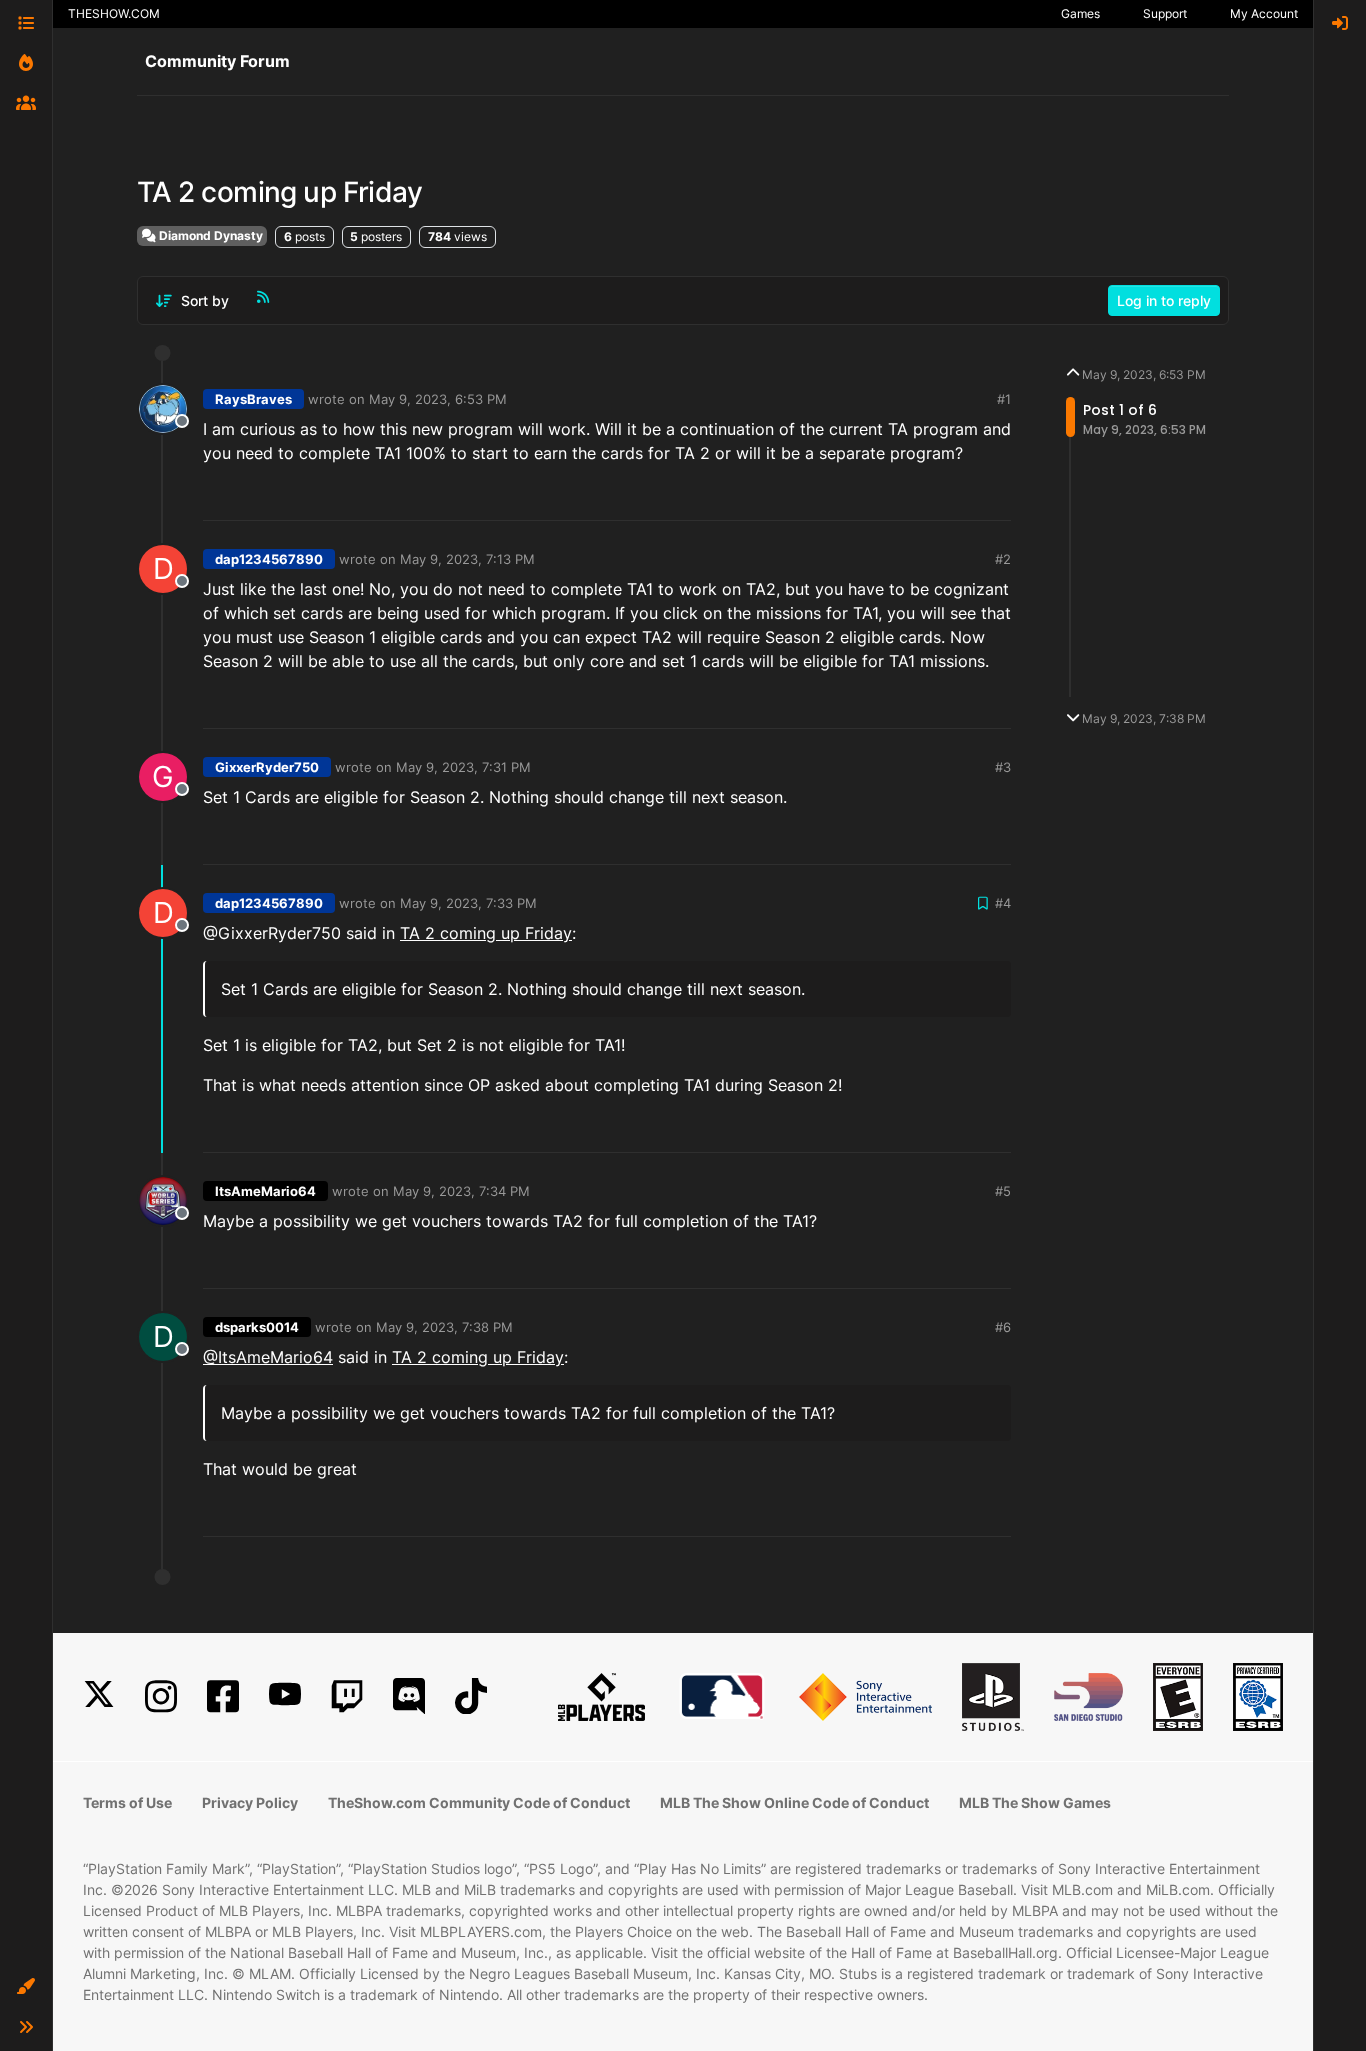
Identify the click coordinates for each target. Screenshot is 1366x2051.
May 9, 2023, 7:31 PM (463, 767)
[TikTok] (471, 1696)
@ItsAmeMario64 (268, 1357)
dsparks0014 (257, 1327)
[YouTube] (285, 1696)
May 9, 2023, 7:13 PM (467, 559)
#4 (1003, 903)
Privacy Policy (250, 1802)
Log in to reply (1164, 300)
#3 (1003, 767)
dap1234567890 (269, 559)
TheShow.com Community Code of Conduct (479, 1802)
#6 (1003, 1327)
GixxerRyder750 (267, 767)
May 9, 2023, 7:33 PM (468, 903)
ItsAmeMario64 (265, 1191)
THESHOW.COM (114, 13)
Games (1080, 13)
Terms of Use (127, 1802)
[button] (26, 1987)
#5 (1003, 1191)
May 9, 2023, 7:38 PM (444, 1327)
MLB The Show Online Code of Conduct (794, 1802)
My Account (1264, 13)
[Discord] (409, 1696)
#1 (1004, 399)
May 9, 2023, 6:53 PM (438, 399)
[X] (99, 1696)
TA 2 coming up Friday (486, 933)
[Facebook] (223, 1696)
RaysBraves (253, 399)
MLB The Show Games (1035, 1802)
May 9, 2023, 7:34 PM (461, 1191)
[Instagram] (161, 1696)
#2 (1003, 559)
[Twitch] (347, 1696)
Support (1165, 13)
